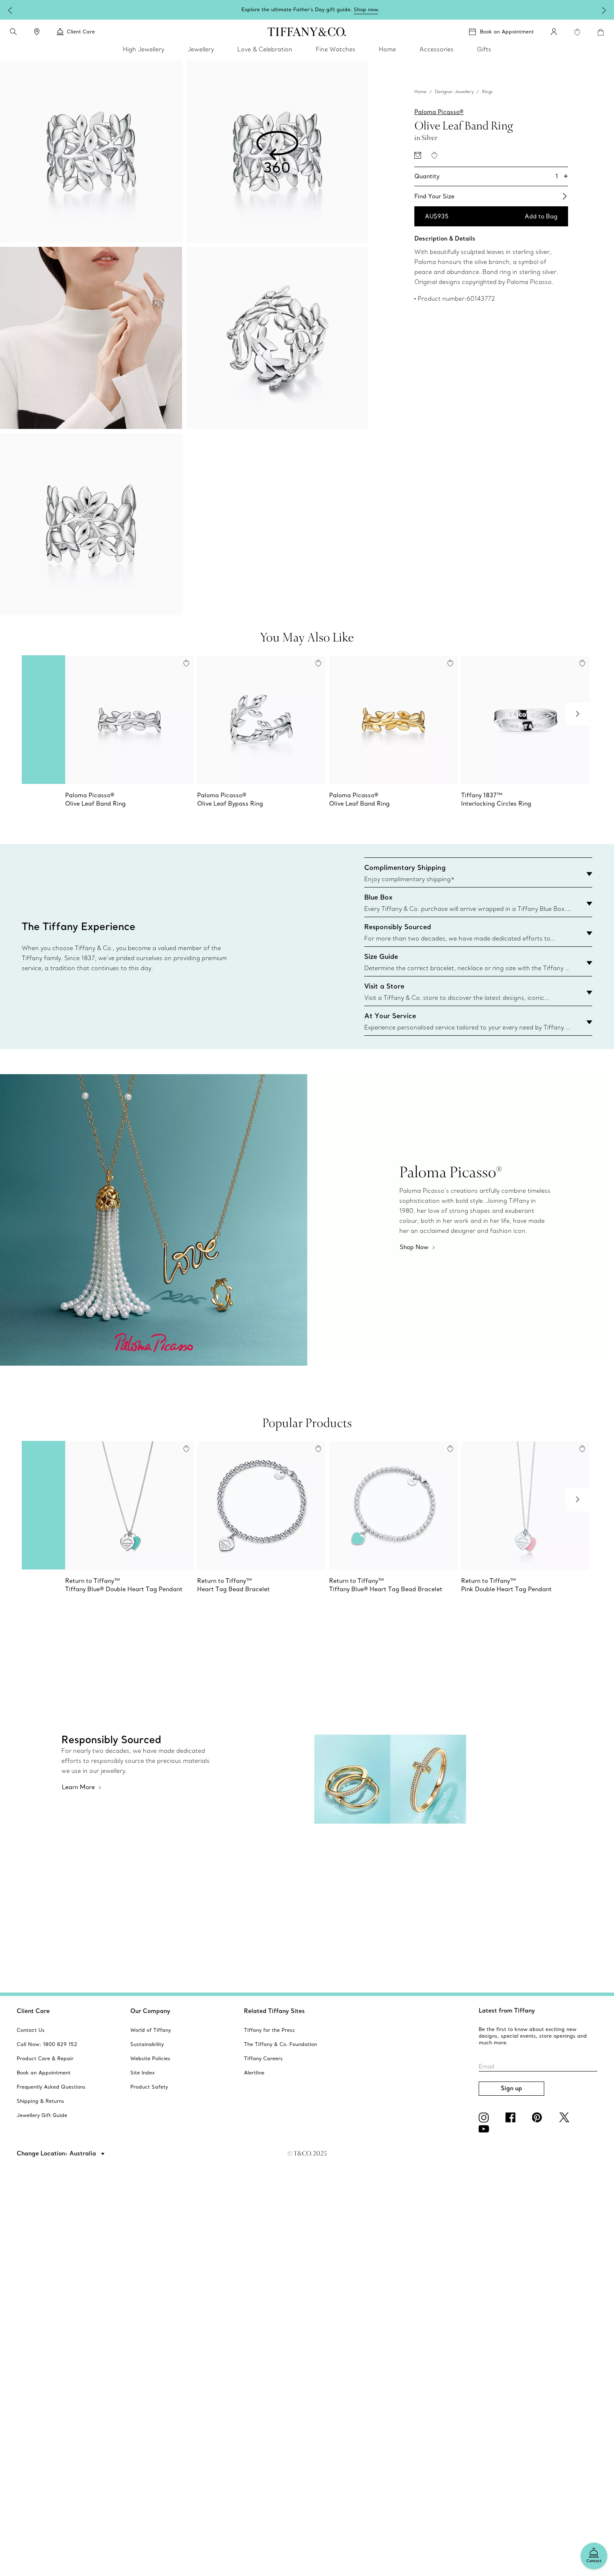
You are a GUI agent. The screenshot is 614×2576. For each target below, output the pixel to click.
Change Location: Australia (57, 2153)
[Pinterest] (539, 2117)
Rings (487, 91)
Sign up (511, 2088)
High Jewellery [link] (143, 49)
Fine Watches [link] (336, 49)
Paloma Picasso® (439, 112)
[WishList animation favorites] (577, 32)
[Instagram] (485, 2117)
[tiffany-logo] (307, 32)
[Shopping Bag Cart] (601, 32)
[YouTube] (485, 2129)
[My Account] (554, 32)
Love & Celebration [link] (265, 49)
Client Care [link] (81, 32)
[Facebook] (512, 2117)
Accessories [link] (436, 49)
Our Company (150, 2011)
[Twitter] (566, 2117)
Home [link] (387, 49)
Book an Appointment (507, 32)
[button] (13, 32)
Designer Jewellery (454, 91)
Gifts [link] (484, 49)
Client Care (33, 2011)
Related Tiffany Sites (274, 2011)
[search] (13, 32)
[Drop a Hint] (418, 155)
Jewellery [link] (201, 49)
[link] (37, 32)
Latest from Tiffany (507, 2011)
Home (420, 91)
